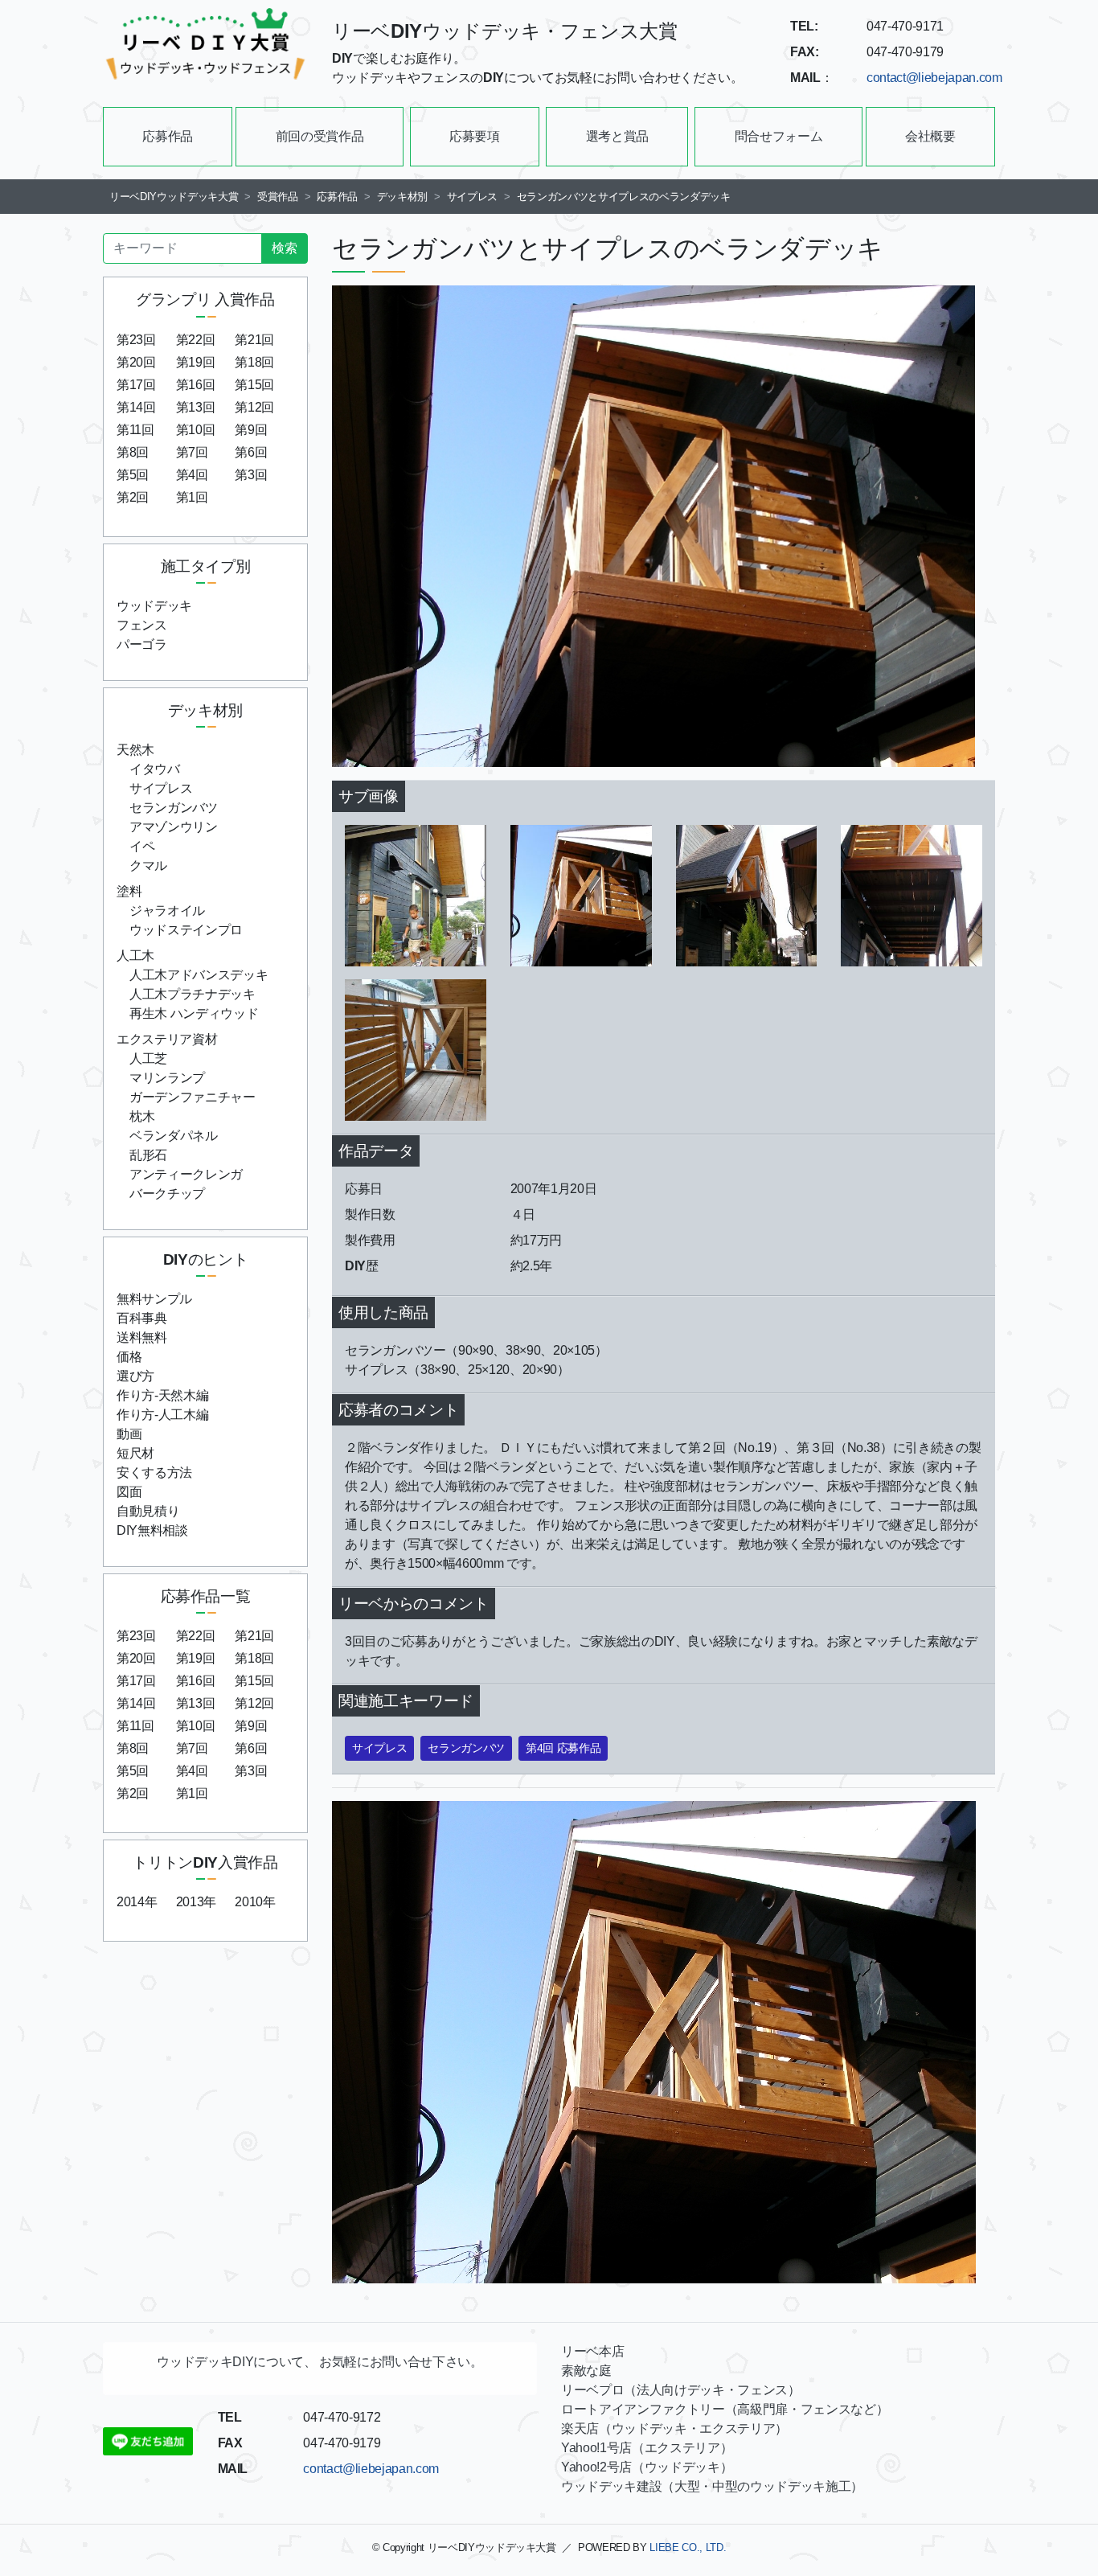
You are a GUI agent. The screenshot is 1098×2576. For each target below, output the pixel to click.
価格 (129, 1357)
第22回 (196, 340)
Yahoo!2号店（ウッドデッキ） (647, 2467)
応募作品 (168, 136)
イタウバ (155, 769)
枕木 (142, 1116)
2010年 (255, 1902)
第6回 (251, 452)
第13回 (196, 407)
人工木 (135, 956)
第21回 (254, 340)
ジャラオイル (167, 911)
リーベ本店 (592, 2351)
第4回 (192, 475)
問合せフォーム (779, 136)
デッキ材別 (402, 197)
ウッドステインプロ (186, 930)
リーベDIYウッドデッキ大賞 (174, 197)
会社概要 (930, 136)
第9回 (251, 430)
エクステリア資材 (167, 1039)
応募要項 (475, 136)
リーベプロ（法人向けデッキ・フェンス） (681, 2390)
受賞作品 (278, 197)
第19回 (196, 362)
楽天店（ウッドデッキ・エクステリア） (674, 2428)
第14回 (136, 407)
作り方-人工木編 (162, 1415)
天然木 (135, 750)
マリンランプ (167, 1078)
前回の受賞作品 (320, 136)
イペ (142, 846)
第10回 (196, 430)
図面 (129, 1492)
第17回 (136, 385)
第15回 (254, 385)
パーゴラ (142, 644)
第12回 (254, 407)
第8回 (133, 452)
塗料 (129, 891)
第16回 (196, 385)
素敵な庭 (586, 2371)
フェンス (142, 625)
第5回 (133, 475)
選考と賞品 (617, 136)
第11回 (135, 430)
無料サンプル (154, 1299)
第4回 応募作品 (563, 1748)
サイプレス (472, 197)
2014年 (137, 1902)
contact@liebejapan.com (934, 78)
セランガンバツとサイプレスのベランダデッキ (629, 197)
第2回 (133, 497)
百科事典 (142, 1318)
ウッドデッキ (154, 606)
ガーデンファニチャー (193, 1097)
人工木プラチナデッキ (193, 994)
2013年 (196, 1902)
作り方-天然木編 (162, 1395)
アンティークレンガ (186, 1174)
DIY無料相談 (152, 1530)
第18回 (254, 362)
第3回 (251, 475)
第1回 (192, 497)
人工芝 (148, 1058)
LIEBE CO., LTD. (688, 2547)
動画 (129, 1434)
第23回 (136, 340)
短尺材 (135, 1453)
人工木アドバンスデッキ (199, 975)
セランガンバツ (174, 808)
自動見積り (148, 1511)
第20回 (136, 362)
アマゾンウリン (174, 827)
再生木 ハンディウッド (194, 1013)
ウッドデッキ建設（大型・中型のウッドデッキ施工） (712, 2486)
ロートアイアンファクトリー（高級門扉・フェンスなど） (725, 2409)
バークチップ (167, 1194)
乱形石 (148, 1155)
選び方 (135, 1376)
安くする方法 (154, 1473)
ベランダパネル (174, 1136)
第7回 (192, 452)
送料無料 (142, 1337)
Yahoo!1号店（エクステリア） (647, 2448)
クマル (148, 866)
